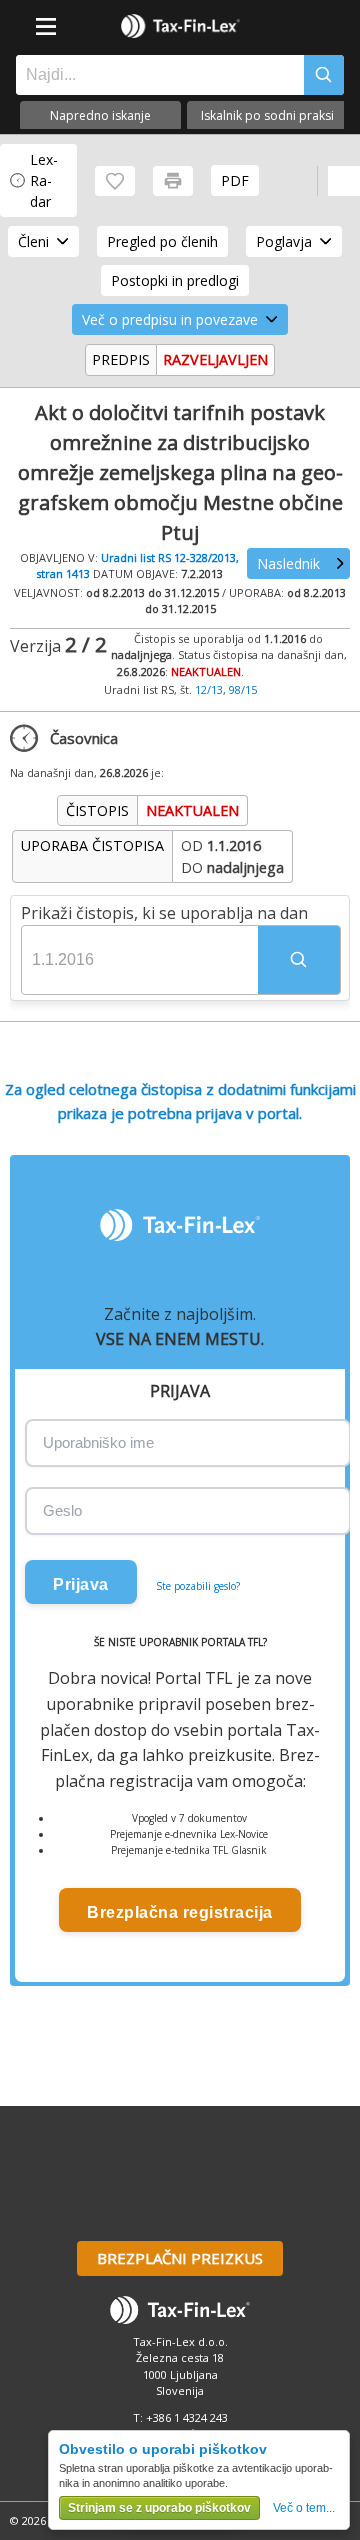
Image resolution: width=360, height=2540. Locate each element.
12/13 (209, 689)
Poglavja (284, 241)
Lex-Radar (44, 180)
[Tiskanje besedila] (173, 181)
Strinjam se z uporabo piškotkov (159, 2508)
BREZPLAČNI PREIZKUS (180, 2258)
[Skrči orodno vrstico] (344, 181)
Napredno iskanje (100, 115)
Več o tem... (304, 2508)
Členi (33, 241)
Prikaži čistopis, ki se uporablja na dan (164, 913)
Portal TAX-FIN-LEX (180, 26)
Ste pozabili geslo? (198, 1586)
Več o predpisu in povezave (170, 319)
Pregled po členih (162, 241)
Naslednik (288, 563)
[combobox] (155, 75)
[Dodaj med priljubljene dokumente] (115, 181)
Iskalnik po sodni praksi (267, 115)
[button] (299, 960)
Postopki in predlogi (175, 280)
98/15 (243, 689)
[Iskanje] (324, 75)
